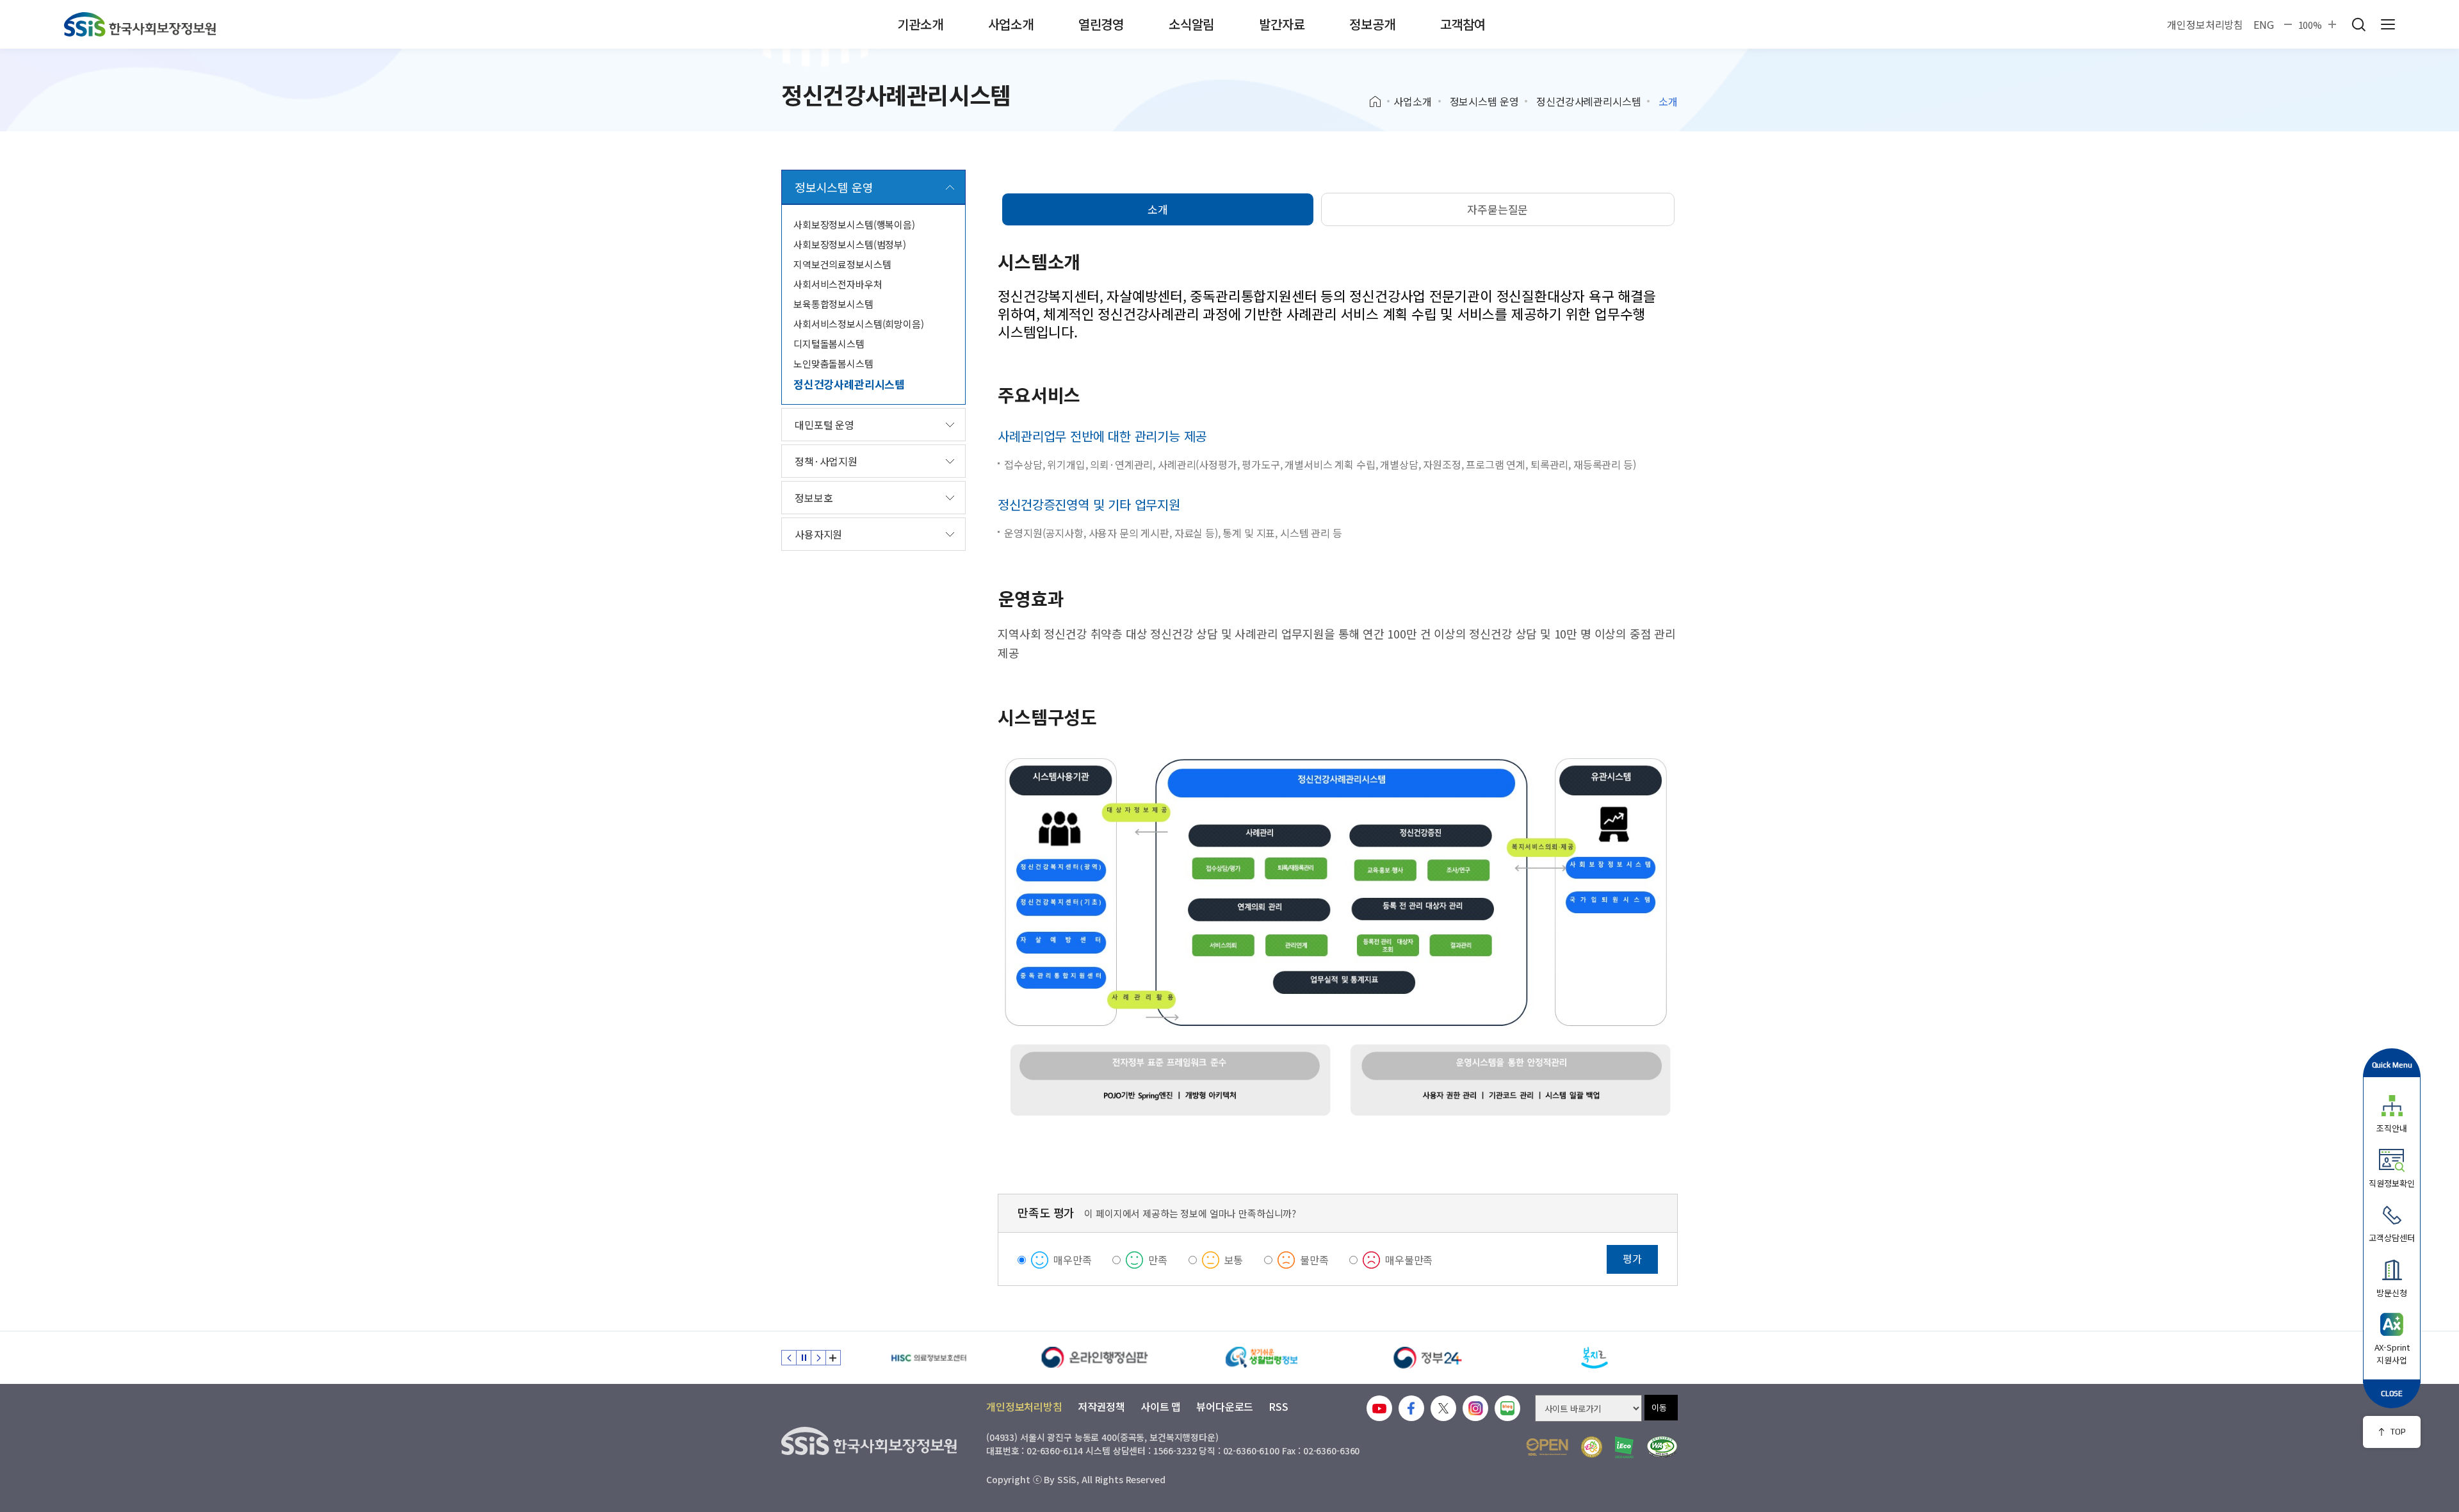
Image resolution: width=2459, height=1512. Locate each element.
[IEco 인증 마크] (1624, 1447)
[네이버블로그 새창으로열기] (1507, 1408)
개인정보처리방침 (2205, 24)
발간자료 (1282, 24)
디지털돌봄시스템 (829, 344)
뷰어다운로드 (1225, 1406)
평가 (1632, 1258)
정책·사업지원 (826, 461)
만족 (1158, 1260)
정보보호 (814, 498)
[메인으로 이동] (140, 24)
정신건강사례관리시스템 (1588, 101)
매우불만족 (1409, 1260)
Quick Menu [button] (2392, 1065)
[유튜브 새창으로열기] (1379, 1408)
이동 (1659, 1407)
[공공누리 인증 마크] (1547, 1447)
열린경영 (1101, 24)
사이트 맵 (1161, 1406)
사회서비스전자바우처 (838, 284)
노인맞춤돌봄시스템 (833, 363)
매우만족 (1072, 1260)
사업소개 (1011, 24)
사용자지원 (818, 534)
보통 (1234, 1260)
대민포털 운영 (824, 425)
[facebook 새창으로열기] (1411, 1408)
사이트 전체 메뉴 (2388, 24)
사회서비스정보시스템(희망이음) (859, 324)
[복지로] (1595, 1358)
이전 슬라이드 (789, 1358)
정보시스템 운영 (1484, 101)
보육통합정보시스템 (833, 304)
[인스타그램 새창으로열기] (1475, 1408)
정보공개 (1372, 24)
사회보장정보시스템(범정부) (850, 244)
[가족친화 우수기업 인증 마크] (1592, 1447)
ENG (2264, 24)
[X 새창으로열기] (1443, 1408)
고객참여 (1463, 24)
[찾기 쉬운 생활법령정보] (1262, 1358)
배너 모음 (833, 1358)
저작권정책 (1101, 1406)
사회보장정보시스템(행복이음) (854, 224)
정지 (804, 1358)
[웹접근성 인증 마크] (1662, 1447)
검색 (2358, 24)
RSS (1278, 1406)
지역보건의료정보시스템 (842, 264)
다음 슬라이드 (818, 1358)
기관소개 (920, 24)
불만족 (1314, 1260)
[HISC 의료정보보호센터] (929, 1358)
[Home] (1380, 102)
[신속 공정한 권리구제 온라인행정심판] (1095, 1358)
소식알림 (1191, 24)
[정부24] (1428, 1358)
